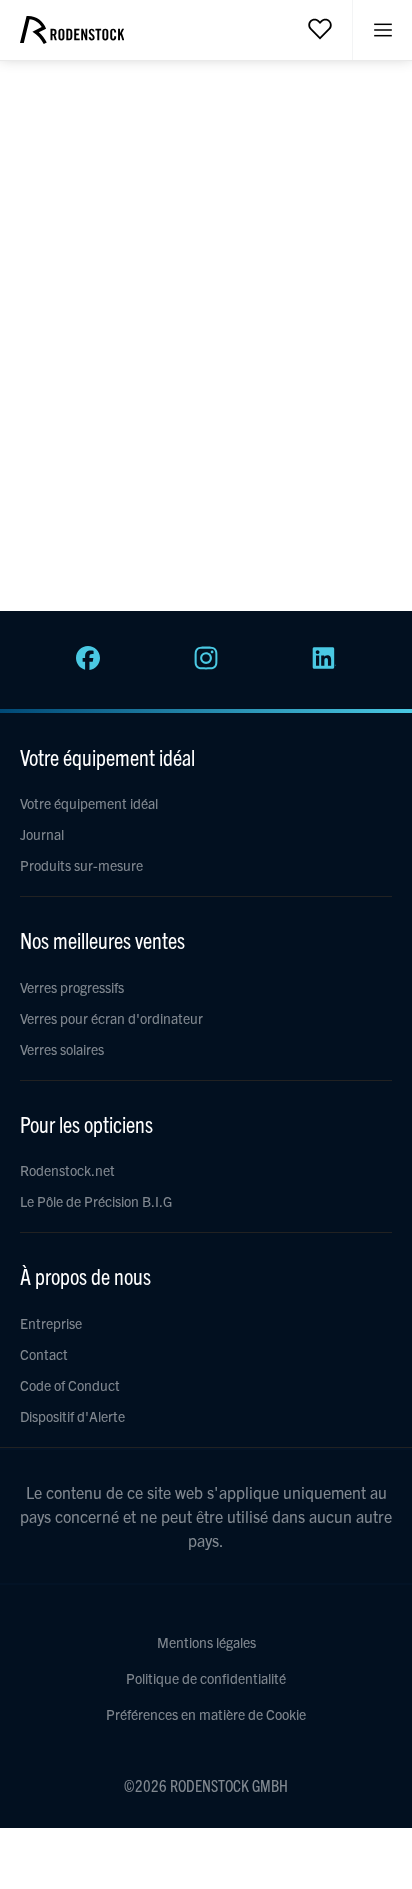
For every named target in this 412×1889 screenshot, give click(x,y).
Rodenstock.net (67, 1170)
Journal (42, 834)
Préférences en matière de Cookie (206, 1714)
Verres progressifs (72, 987)
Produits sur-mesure (81, 865)
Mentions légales (206, 1642)
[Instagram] (206, 664)
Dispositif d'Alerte (72, 1416)
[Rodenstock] (72, 37)
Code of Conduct (70, 1385)
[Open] (320, 28)
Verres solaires (62, 1049)
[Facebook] (88, 664)
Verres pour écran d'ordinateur (111, 1018)
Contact (44, 1354)
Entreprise (51, 1323)
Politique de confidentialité (206, 1678)
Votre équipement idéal (89, 803)
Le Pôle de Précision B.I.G (96, 1201)
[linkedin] (324, 664)
